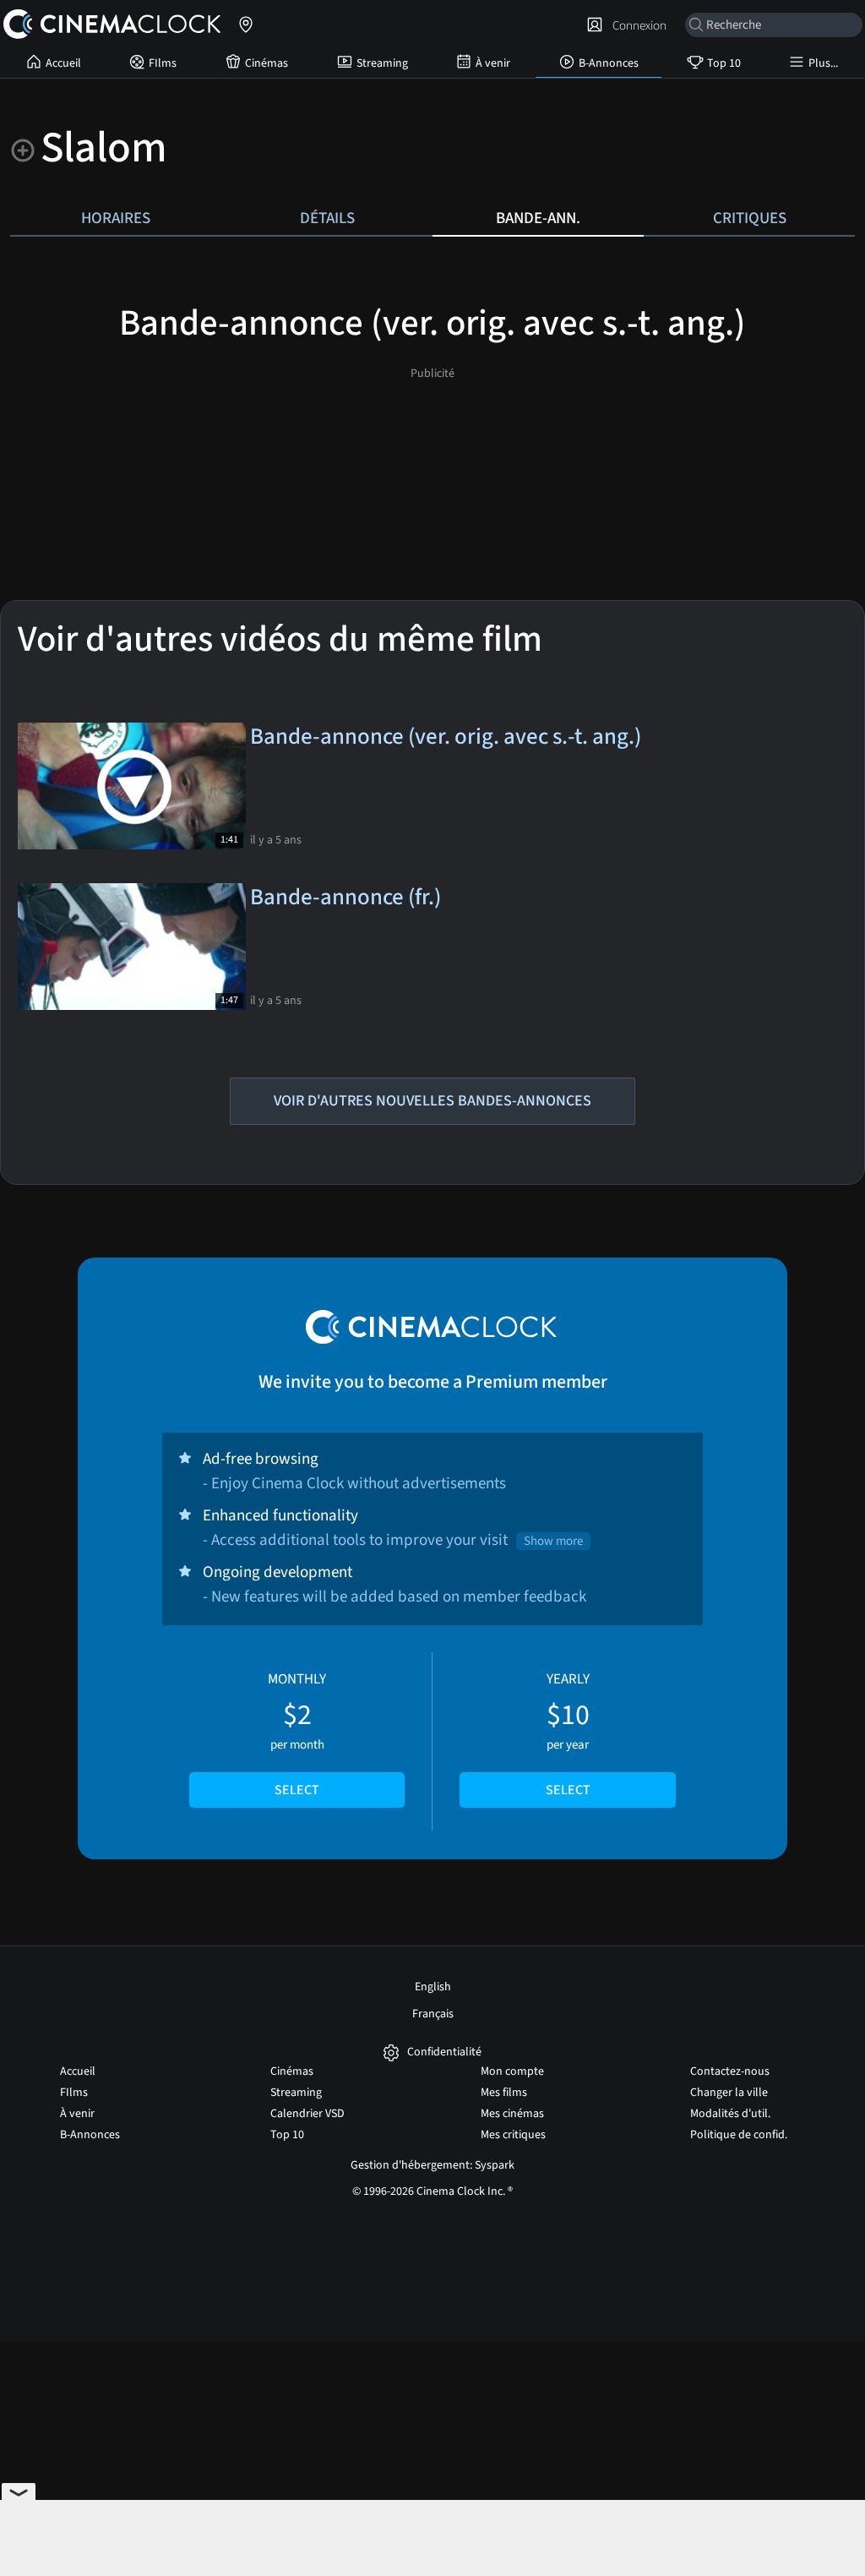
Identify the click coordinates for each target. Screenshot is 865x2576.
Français (433, 2014)
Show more (553, 1541)
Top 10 (724, 63)
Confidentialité (444, 2052)
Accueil (63, 63)
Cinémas (267, 63)
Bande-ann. (538, 218)
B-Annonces (609, 63)
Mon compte (512, 2071)
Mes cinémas (512, 2114)
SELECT (297, 1790)
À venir (493, 63)
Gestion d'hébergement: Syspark (432, 2165)
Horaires (116, 218)
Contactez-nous (730, 2071)
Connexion (637, 25)
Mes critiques (513, 2135)
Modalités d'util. (730, 2114)
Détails (327, 218)
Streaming (382, 63)
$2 (297, 1734)
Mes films (504, 2093)
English (433, 1987)
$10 (568, 1734)
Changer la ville (729, 2093)
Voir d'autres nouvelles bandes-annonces (432, 1101)
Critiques (750, 218)
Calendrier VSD (307, 2114)
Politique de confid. (739, 2135)
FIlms (163, 63)
